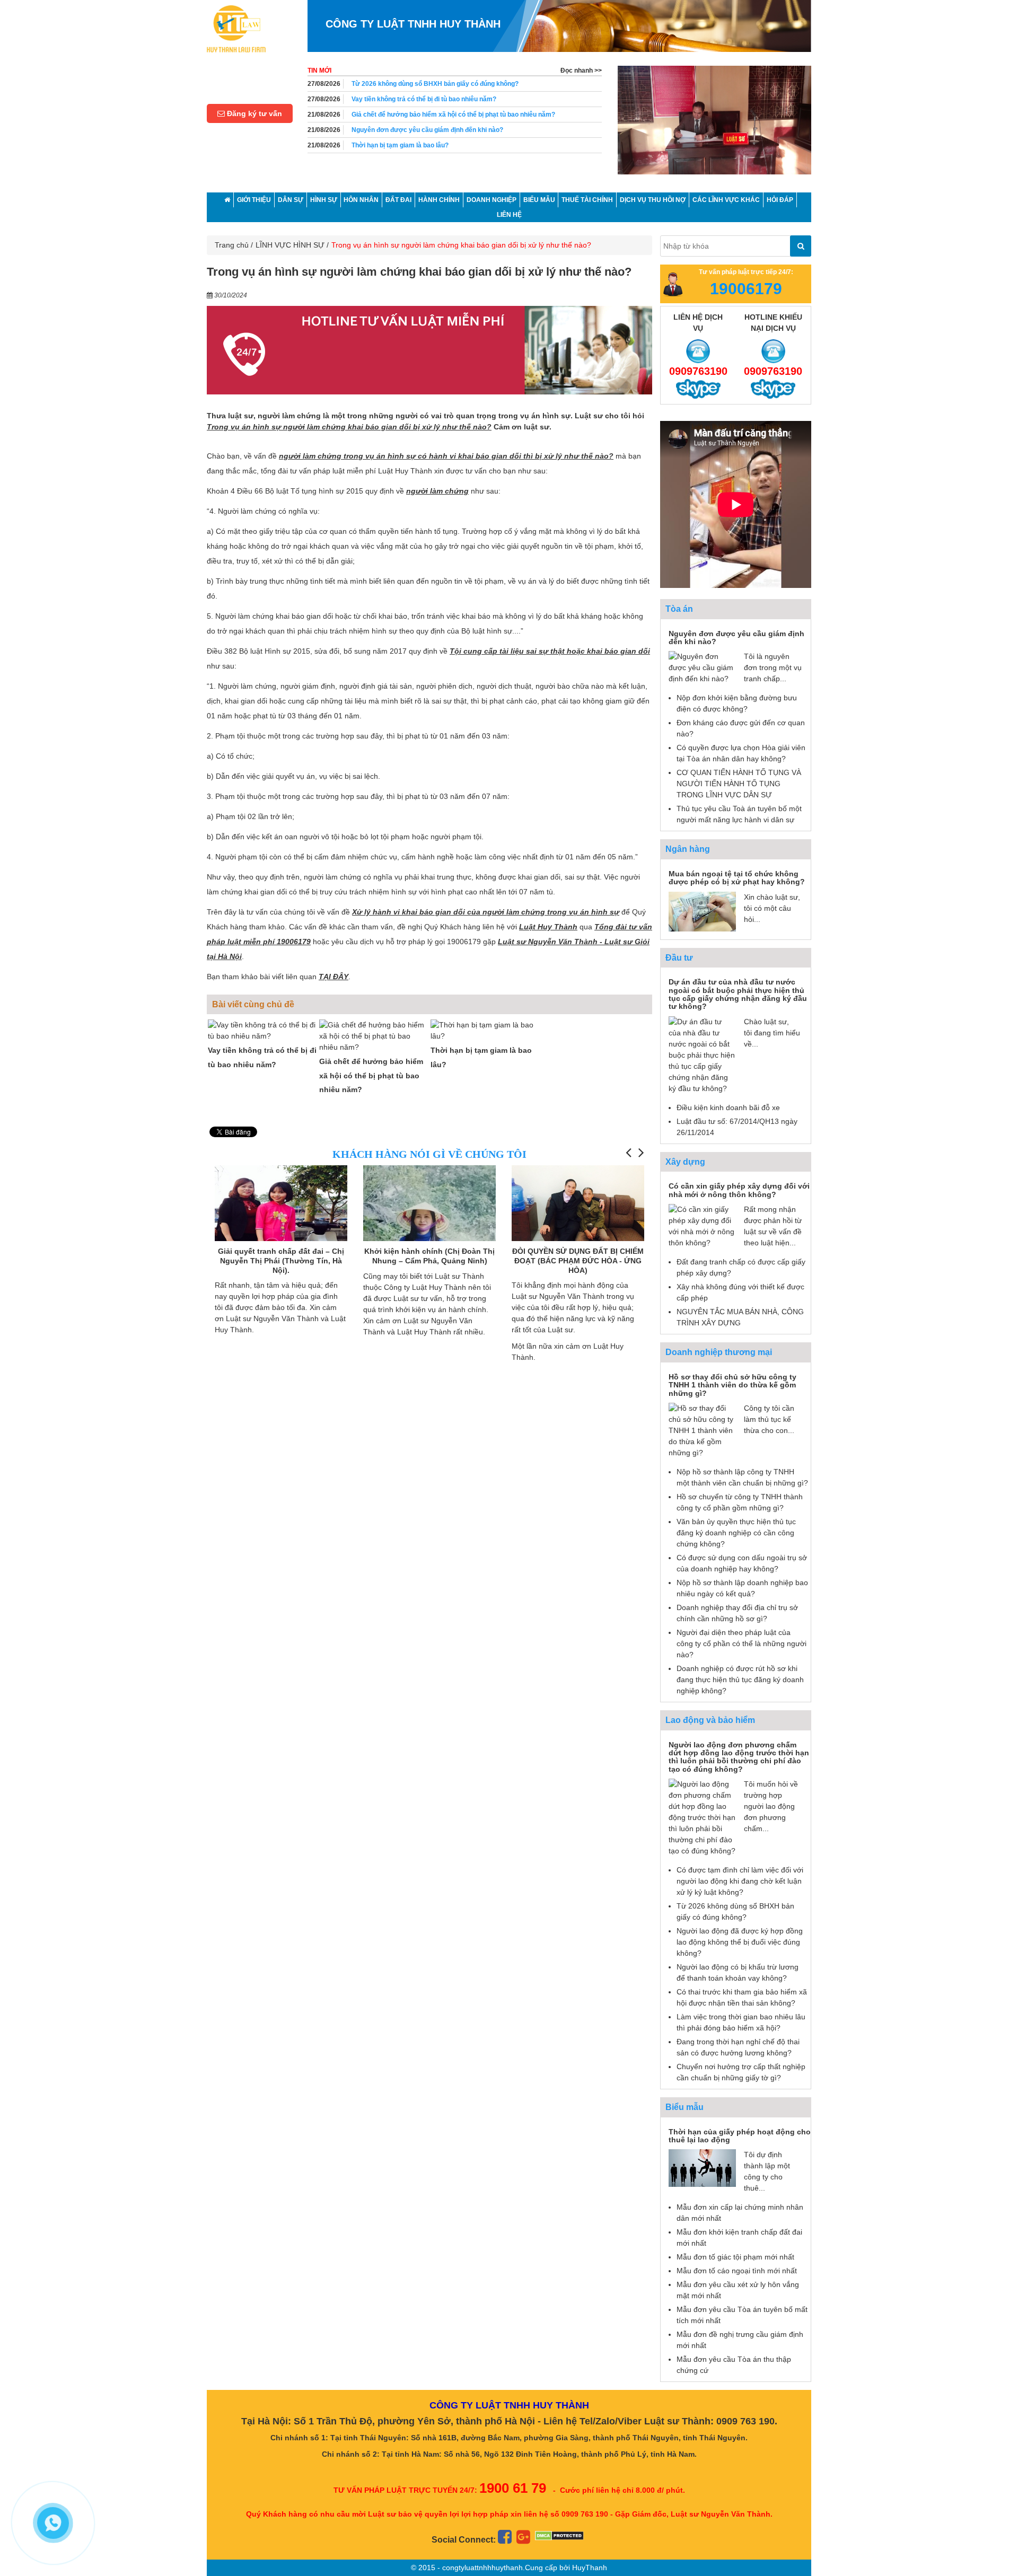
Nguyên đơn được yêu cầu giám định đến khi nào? (427, 115)
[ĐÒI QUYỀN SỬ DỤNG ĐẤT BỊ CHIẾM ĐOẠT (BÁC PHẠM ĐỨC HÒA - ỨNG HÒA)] (429, 1215)
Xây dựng (685, 1162)
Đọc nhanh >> (581, 71)
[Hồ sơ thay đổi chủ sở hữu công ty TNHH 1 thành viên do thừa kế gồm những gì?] (702, 1430)
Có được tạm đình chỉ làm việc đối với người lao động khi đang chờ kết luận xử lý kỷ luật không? (740, 1881)
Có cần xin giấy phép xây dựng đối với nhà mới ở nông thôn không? (739, 1190)
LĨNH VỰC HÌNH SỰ (290, 245)
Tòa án (679, 609)
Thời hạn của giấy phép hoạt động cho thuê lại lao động (740, 2136)
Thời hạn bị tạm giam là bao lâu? (400, 130)
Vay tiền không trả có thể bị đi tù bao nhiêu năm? (424, 84)
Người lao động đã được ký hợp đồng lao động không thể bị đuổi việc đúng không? (740, 1942)
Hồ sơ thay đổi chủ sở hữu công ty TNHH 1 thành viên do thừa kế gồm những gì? (732, 1385)
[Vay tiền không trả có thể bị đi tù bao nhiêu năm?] (262, 1031)
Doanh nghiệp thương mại (719, 1352)
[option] (714, 125)
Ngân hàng (688, 849)
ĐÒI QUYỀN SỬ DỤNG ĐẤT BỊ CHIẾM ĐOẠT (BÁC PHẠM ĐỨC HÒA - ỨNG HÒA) (429, 1260)
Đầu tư (679, 958)
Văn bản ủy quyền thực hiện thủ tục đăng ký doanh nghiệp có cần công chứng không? (736, 1533)
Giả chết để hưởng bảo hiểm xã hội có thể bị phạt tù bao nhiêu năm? (453, 99)
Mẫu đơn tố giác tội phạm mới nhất (735, 2257)
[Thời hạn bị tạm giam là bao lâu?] (485, 1031)
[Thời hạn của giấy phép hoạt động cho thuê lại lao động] (702, 2167)
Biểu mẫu (684, 2107)
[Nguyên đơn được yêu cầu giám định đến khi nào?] (702, 667)
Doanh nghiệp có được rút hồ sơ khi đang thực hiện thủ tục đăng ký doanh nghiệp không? (740, 1680)
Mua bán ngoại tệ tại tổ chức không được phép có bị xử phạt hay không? (737, 878)
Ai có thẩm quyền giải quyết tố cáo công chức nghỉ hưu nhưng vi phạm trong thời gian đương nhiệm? (473, 150)
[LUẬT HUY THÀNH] (236, 28)
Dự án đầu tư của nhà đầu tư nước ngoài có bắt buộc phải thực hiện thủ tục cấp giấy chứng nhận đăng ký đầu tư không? (738, 994)
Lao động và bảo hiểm (710, 1720)
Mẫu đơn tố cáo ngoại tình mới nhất (737, 2271)
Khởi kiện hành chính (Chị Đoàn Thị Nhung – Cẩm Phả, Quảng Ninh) (281, 1256)
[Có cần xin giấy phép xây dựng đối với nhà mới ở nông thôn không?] (702, 1226)
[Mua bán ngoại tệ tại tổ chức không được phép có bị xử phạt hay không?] (702, 911)
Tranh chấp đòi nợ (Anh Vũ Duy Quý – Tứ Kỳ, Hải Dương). (578, 1256)
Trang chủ (232, 245)
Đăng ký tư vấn (253, 113)
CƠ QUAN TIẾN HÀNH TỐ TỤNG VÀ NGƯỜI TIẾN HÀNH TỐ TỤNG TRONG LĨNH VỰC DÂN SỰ (739, 784)
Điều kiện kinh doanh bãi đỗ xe (728, 1107)
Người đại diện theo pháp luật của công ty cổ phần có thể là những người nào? (741, 1643)
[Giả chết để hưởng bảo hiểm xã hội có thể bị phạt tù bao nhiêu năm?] (374, 1036)
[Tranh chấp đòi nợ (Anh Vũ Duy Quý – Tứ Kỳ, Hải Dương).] (578, 1202)
